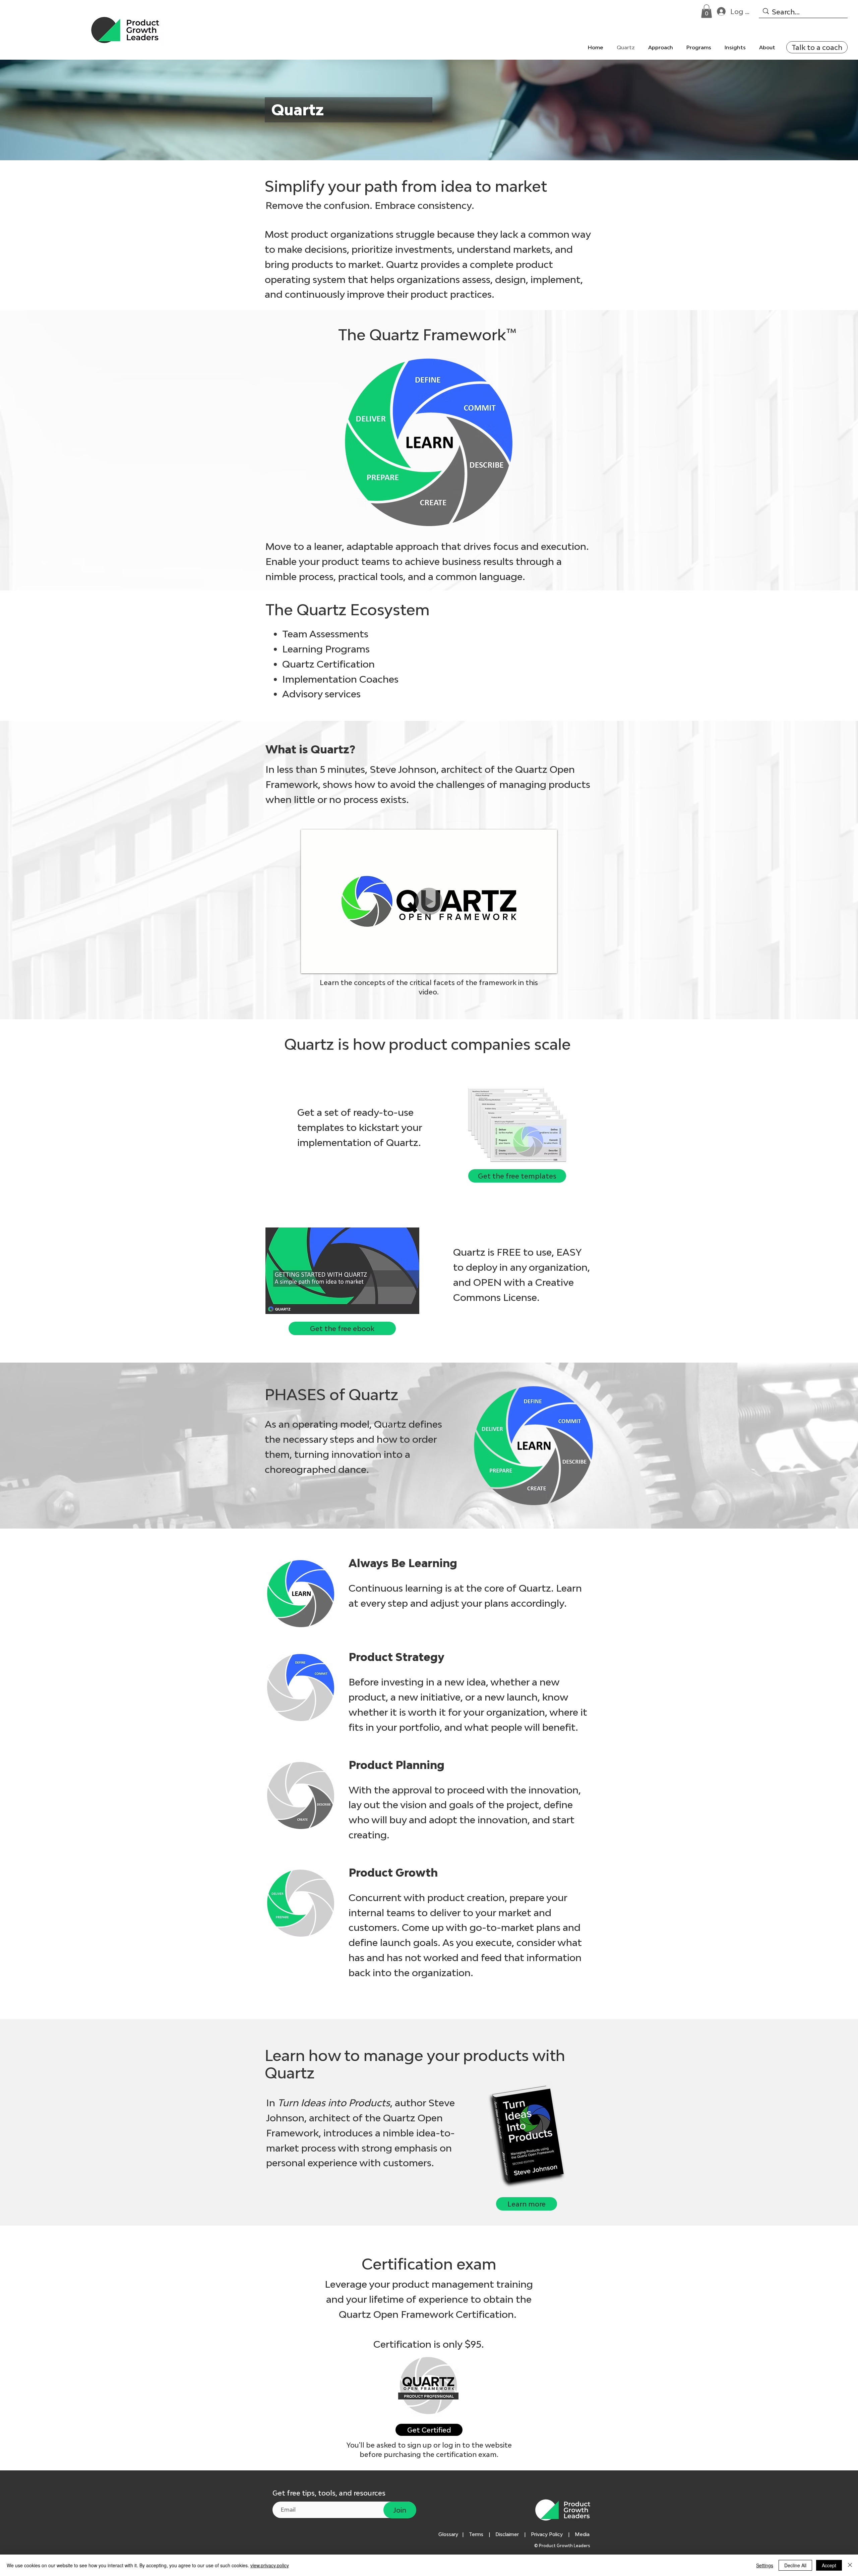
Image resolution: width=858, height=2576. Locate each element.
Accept (829, 2565)
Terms (476, 2534)
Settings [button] (765, 2565)
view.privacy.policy (270, 2565)
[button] (707, 11)
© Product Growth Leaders (563, 2546)
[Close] (850, 2565)
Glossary (448, 2534)
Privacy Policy (547, 2534)
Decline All (795, 2565)
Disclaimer (507, 2534)
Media (584, 2534)
